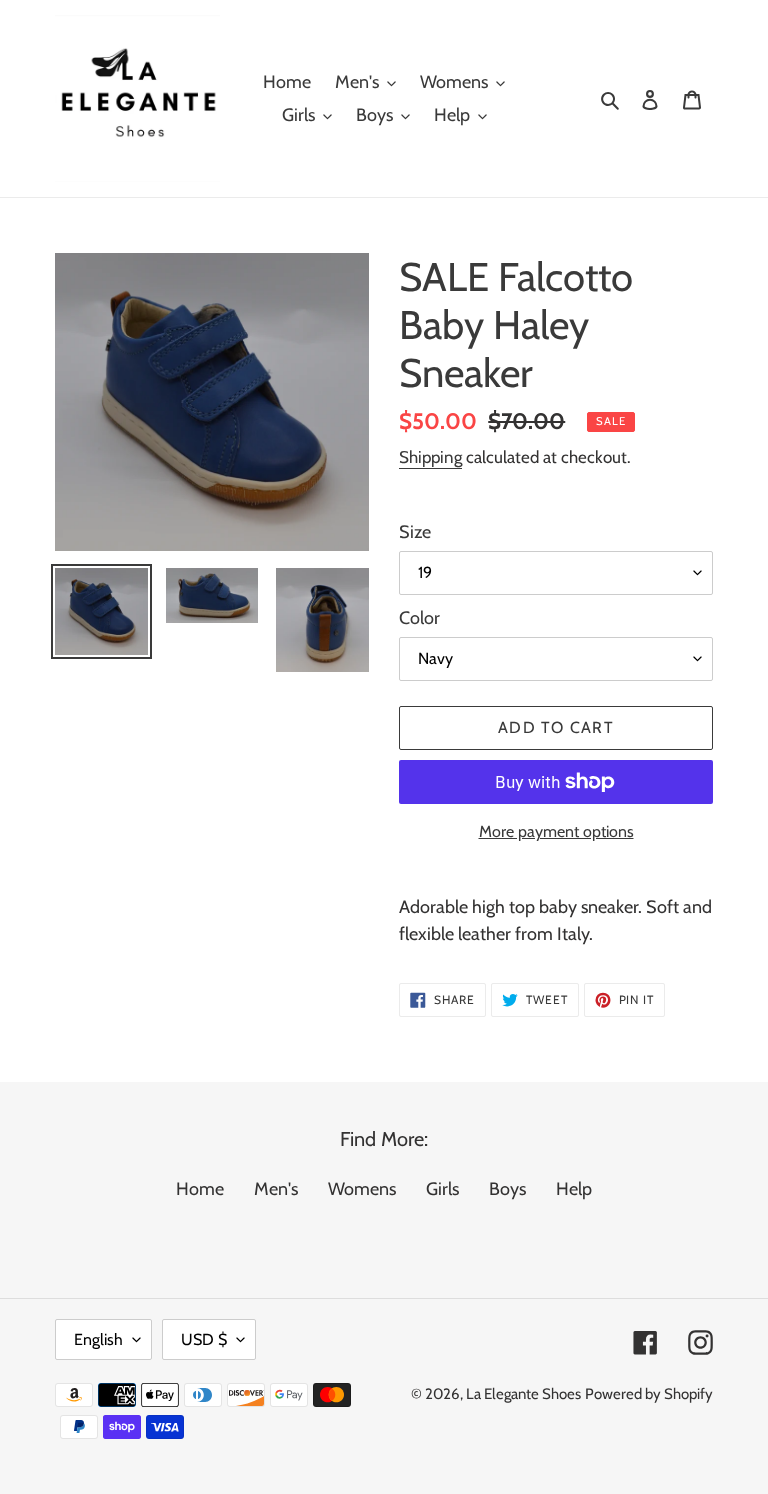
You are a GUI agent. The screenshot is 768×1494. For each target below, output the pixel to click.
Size (415, 532)
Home (200, 1189)
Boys (507, 1189)
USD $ (204, 1339)
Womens (362, 1189)
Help (574, 1189)
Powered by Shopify (649, 1394)
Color (419, 618)
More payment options (556, 831)
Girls (442, 1189)
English (98, 1339)
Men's (276, 1189)
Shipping (430, 457)
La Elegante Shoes (523, 1394)
